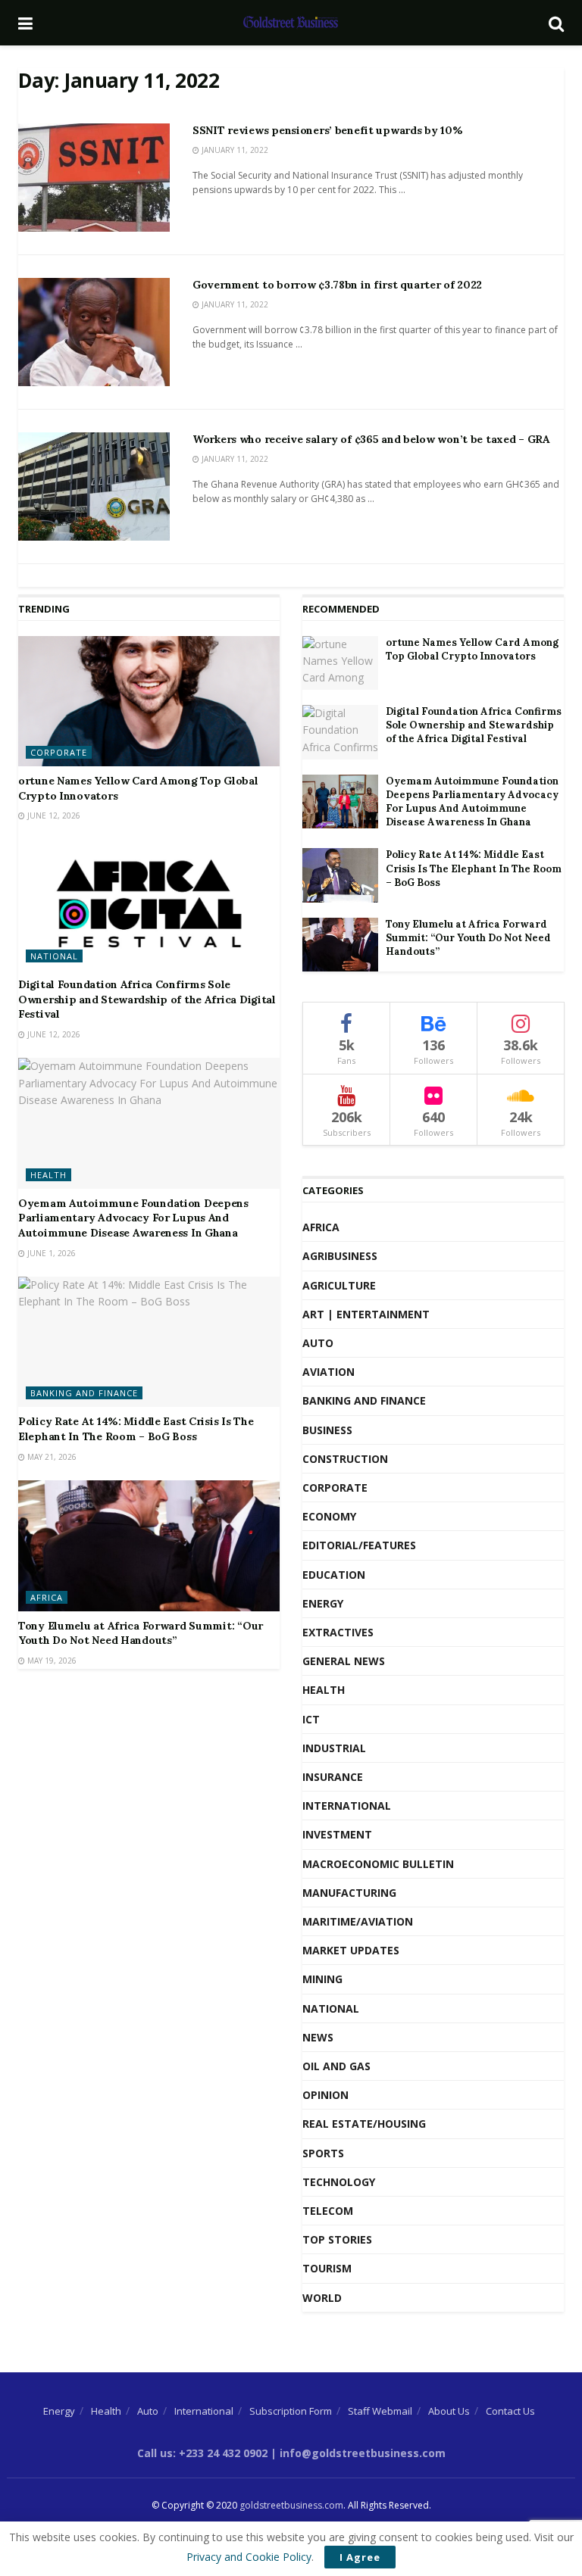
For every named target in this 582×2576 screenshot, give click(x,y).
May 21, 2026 (51, 1457)
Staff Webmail (380, 2411)
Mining (322, 1979)
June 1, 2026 (50, 1253)
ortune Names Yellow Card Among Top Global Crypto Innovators (472, 649)
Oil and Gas (336, 2066)
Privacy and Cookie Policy (249, 2557)
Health (48, 1175)
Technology (339, 2182)
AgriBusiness (340, 1256)
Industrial (334, 1748)
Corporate (59, 752)
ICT (311, 1719)
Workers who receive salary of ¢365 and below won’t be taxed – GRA (371, 439)
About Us (449, 2411)
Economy (329, 1516)
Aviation (329, 1372)
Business (327, 1430)
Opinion (325, 2095)
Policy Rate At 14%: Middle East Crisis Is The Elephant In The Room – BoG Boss (136, 1429)
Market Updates (351, 1950)
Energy (323, 1603)
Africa (47, 1597)
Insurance (333, 1777)
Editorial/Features (359, 1545)
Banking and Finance (84, 1393)
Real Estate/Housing (364, 2124)
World (322, 2298)
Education (334, 1575)
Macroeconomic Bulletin (378, 1864)
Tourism (327, 2268)
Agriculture (339, 1285)
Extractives (338, 1632)
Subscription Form (291, 2411)
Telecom (328, 2211)
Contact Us (510, 2411)
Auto (318, 1343)
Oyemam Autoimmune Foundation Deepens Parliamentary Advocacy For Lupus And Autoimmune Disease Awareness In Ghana (133, 1218)
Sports (323, 2153)
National (54, 956)
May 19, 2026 (51, 1661)
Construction (345, 1459)
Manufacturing (349, 1893)
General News (344, 1661)
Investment (337, 1834)
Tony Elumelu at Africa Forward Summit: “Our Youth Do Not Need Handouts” (141, 1633)
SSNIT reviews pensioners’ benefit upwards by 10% (328, 130)
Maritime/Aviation (358, 1921)
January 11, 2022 (234, 150)
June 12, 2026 (53, 816)
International (347, 1806)
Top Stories (337, 2239)
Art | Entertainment (366, 1314)
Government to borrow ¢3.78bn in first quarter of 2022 (337, 285)
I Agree (360, 2557)
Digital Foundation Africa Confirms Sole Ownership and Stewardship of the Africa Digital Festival (147, 999)
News (318, 2037)
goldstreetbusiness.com (291, 2505)
